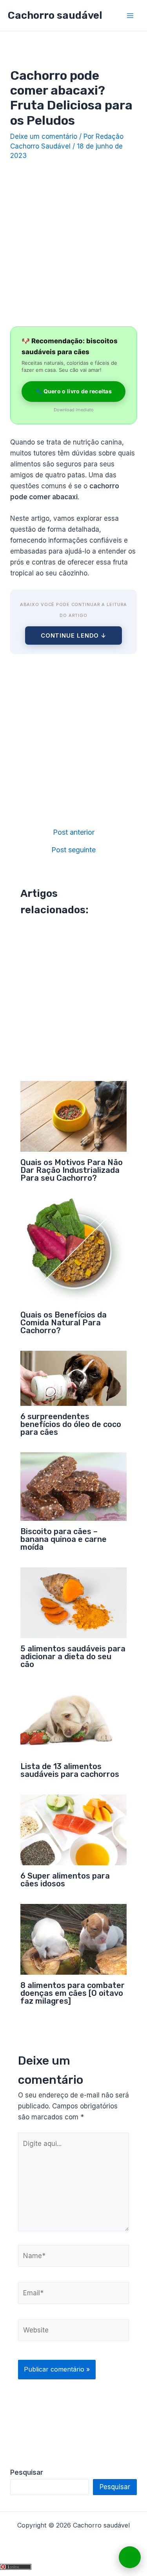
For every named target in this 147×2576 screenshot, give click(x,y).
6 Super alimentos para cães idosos (65, 1880)
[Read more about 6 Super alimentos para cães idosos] (74, 1829)
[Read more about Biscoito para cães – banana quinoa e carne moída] (74, 1486)
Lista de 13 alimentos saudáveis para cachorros (70, 1770)
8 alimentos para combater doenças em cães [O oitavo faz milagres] (73, 1993)
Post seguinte (73, 850)
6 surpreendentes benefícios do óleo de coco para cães (71, 1424)
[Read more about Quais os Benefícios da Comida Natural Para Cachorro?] (74, 1251)
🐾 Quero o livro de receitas (73, 391)
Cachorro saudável (55, 15)
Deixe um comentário (44, 136)
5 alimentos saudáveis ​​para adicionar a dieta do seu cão (73, 1656)
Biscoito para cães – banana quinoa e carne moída (64, 1539)
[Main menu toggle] (131, 16)
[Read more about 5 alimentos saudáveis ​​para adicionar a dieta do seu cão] (74, 1602)
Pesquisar (115, 2487)
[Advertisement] (73, 241)
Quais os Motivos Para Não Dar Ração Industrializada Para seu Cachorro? (72, 1170)
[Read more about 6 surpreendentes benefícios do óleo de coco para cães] (74, 1378)
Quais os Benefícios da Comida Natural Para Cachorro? (64, 1323)
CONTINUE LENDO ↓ (73, 635)
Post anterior (74, 832)
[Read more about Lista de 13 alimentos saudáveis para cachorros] (74, 1720)
